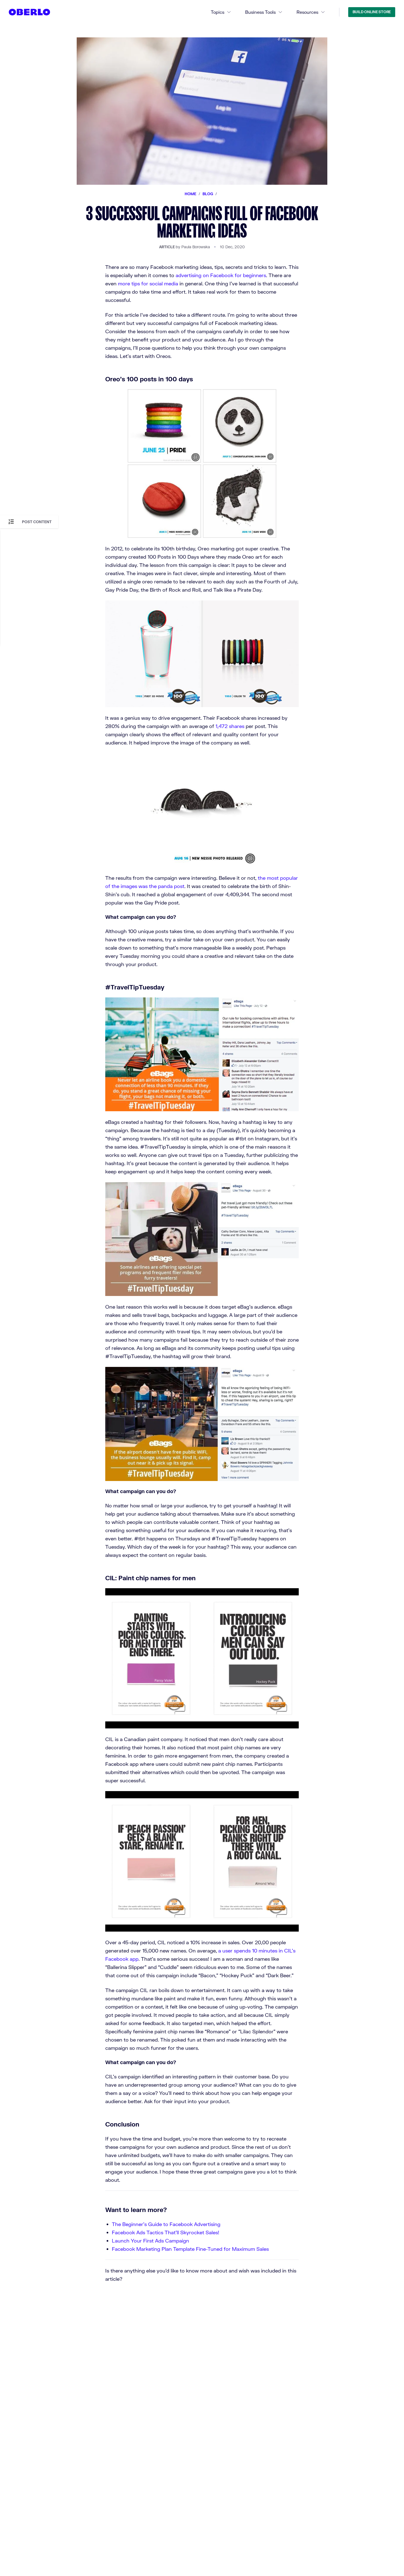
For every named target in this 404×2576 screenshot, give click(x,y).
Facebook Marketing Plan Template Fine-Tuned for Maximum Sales (190, 2249)
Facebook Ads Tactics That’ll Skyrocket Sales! (166, 2232)
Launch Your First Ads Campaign (150, 2241)
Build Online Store (372, 12)
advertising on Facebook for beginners (221, 275)
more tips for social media (148, 283)
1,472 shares (230, 726)
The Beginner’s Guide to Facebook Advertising (166, 2224)
